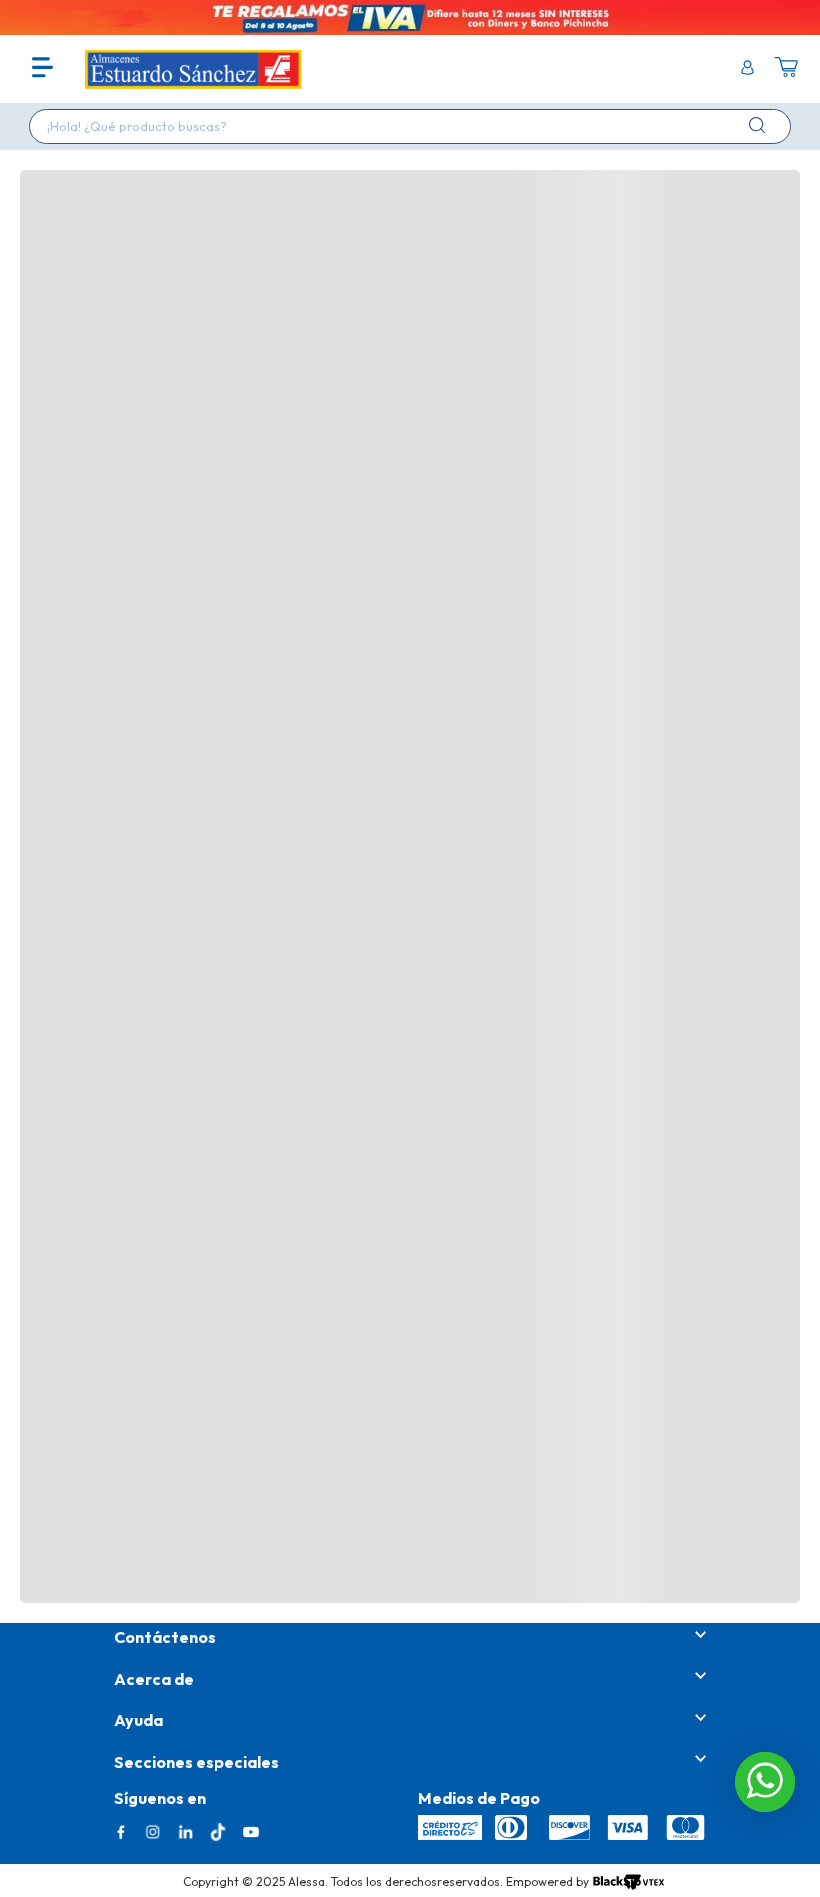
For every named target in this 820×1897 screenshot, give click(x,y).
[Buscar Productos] (761, 125)
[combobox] (410, 126)
